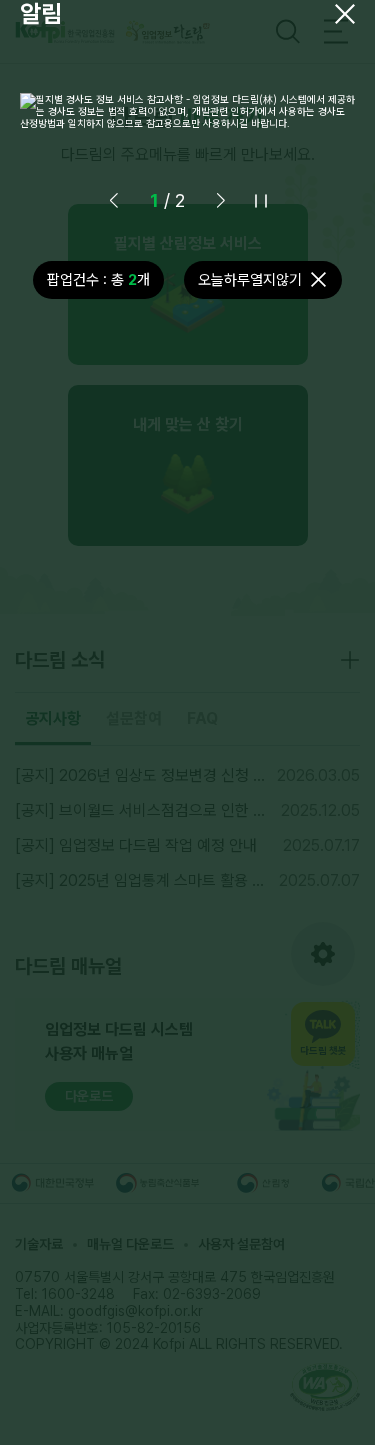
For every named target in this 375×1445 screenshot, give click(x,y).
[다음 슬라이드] (221, 201)
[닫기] (345, 14)
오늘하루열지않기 (250, 280)
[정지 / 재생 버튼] (261, 201)
